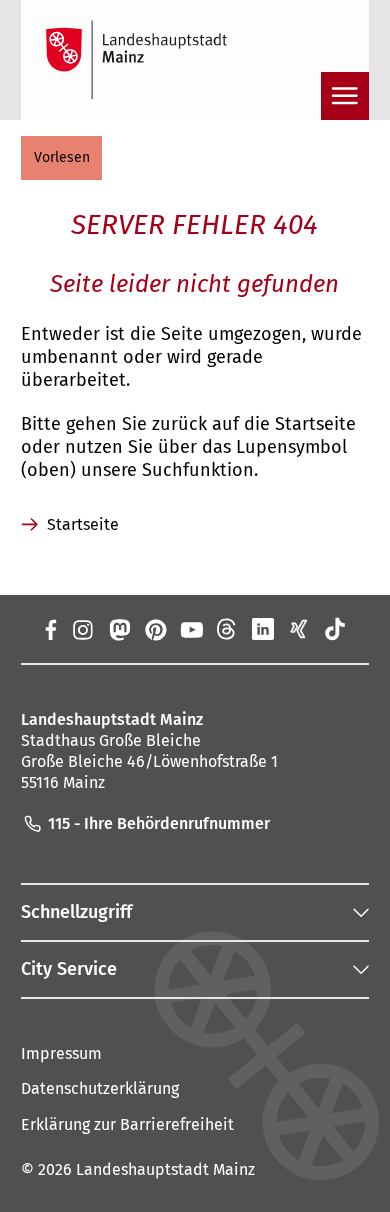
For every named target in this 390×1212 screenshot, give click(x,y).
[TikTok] (335, 629)
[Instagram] (82, 629)
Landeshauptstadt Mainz (165, 1169)
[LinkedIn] (263, 629)
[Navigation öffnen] (345, 96)
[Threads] (227, 629)
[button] (61, 158)
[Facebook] (50, 629)
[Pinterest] (155, 629)
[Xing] (299, 629)
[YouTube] (191, 629)
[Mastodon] (118, 629)
